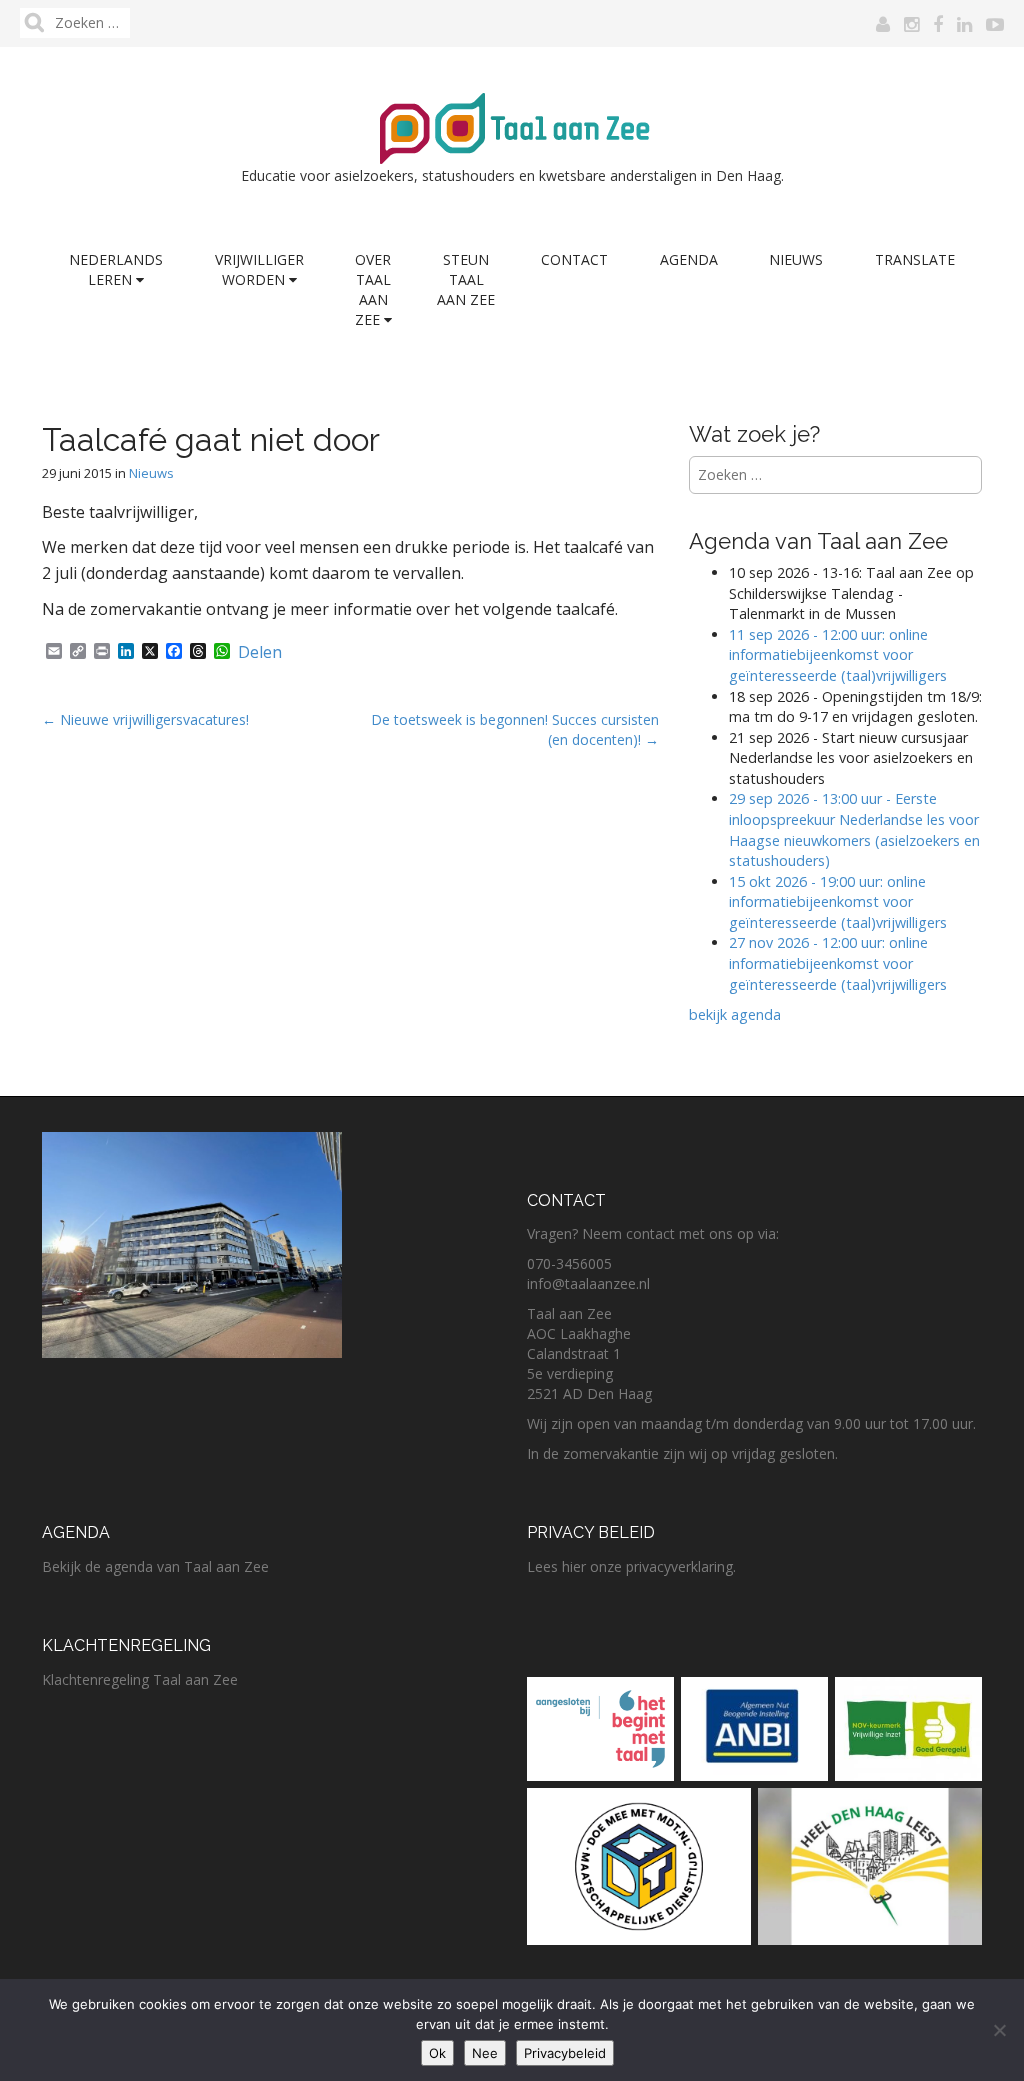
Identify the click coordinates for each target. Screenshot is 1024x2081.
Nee (485, 2053)
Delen (260, 652)
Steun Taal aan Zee (466, 279)
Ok (437, 2053)
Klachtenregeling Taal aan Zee (140, 1679)
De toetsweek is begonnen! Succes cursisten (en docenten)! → (515, 729)
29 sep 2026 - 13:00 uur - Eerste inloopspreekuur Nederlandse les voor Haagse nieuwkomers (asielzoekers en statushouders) (854, 829)
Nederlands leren (116, 269)
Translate (915, 259)
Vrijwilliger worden (259, 269)
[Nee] (999, 2030)
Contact (574, 259)
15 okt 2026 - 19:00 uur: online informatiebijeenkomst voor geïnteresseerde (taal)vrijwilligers (838, 902)
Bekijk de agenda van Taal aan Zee (155, 1566)
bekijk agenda (735, 1014)
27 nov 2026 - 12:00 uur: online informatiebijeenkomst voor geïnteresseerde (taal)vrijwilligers (840, 963)
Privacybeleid (565, 2053)
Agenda (689, 259)
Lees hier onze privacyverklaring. (631, 1566)
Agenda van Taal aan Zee (818, 541)
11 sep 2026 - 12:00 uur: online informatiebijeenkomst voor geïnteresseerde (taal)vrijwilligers (838, 655)
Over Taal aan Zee (373, 289)
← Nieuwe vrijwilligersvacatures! (147, 719)
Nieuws (796, 259)
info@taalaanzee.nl (588, 1283)
